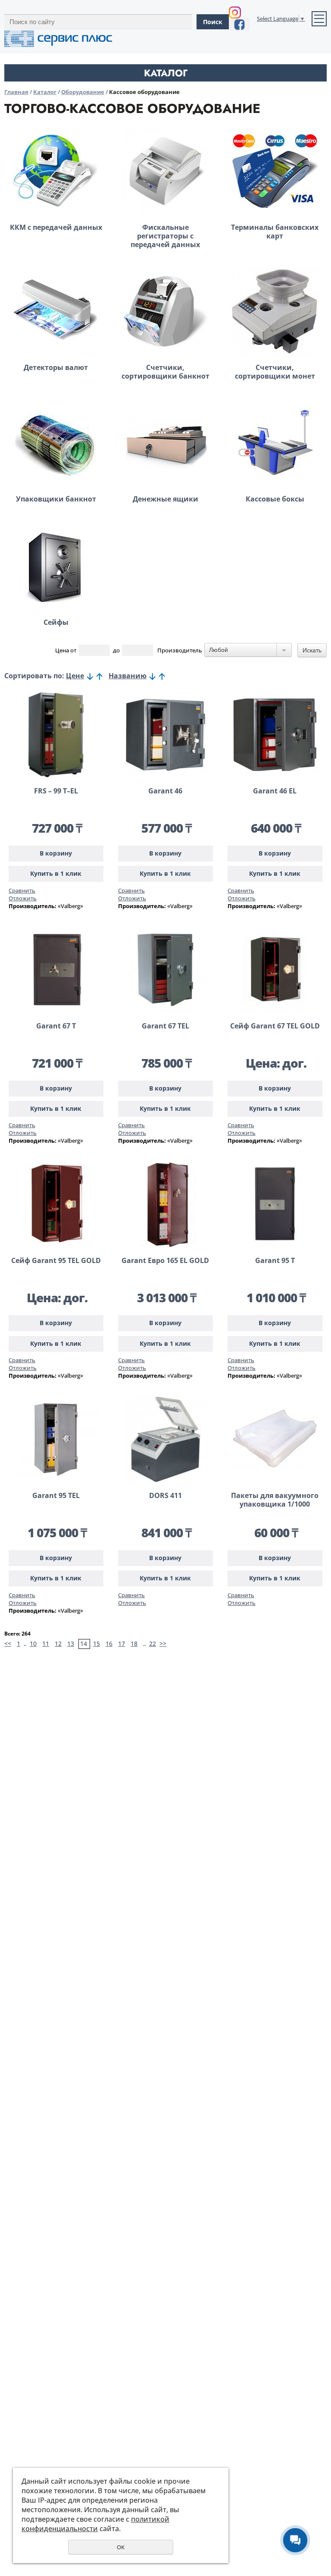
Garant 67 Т (56, 1026)
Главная (16, 92)
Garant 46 (165, 791)
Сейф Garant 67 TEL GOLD (275, 1026)
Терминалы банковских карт (275, 232)
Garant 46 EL (275, 791)
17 (122, 1644)
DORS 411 (165, 1495)
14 (84, 1644)
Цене (75, 676)
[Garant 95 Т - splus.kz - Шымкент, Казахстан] (275, 1204)
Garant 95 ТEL (56, 1495)
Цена (62, 650)
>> (163, 1644)
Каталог (45, 92)
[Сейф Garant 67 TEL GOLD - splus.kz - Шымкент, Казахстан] (275, 970)
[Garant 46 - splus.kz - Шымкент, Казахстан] (165, 735)
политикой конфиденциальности (95, 2524)
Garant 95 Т (275, 1260)
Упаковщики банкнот (56, 499)
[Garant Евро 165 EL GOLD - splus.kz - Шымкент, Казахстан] (165, 1204)
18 (134, 1644)
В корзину (56, 853)
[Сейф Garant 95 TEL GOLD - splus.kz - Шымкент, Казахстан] (56, 1204)
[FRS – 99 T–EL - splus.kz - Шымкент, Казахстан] (56, 735)
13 (71, 1644)
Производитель (180, 650)
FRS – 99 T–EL (56, 791)
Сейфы (56, 622)
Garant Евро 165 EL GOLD (165, 1260)
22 (153, 1644)
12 (58, 1644)
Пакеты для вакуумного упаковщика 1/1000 (275, 1500)
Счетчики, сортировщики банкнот (165, 372)
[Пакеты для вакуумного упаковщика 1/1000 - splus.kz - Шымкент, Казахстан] (275, 1439)
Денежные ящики (165, 499)
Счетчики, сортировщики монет (275, 372)
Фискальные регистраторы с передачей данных (165, 236)
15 (97, 1644)
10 (33, 1644)
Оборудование (83, 92)
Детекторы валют (56, 367)
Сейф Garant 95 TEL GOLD (56, 1260)
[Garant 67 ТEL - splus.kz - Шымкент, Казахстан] (165, 970)
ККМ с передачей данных (56, 227)
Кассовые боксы (275, 499)
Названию (128, 676)
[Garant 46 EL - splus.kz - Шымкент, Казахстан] (275, 735)
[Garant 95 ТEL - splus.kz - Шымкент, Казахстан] (56, 1439)
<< (8, 1644)
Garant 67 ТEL (165, 1026)
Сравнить (22, 890)
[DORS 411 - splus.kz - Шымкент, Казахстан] (165, 1439)
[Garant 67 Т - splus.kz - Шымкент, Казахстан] (56, 970)
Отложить (23, 898)
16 (109, 1644)
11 (46, 1644)
